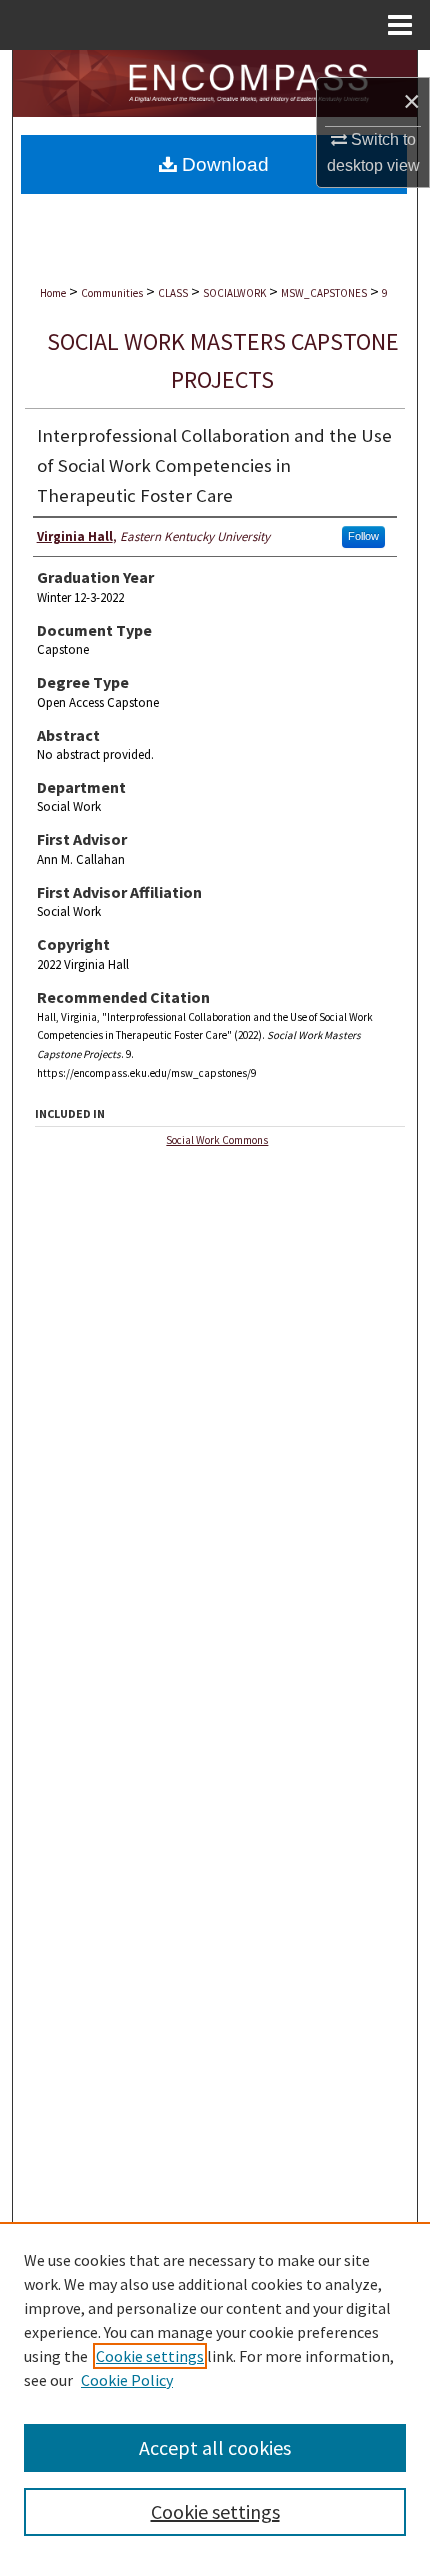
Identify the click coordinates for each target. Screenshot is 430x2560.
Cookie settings (150, 2356)
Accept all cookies (215, 2447)
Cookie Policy (127, 2380)
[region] (215, 2391)
